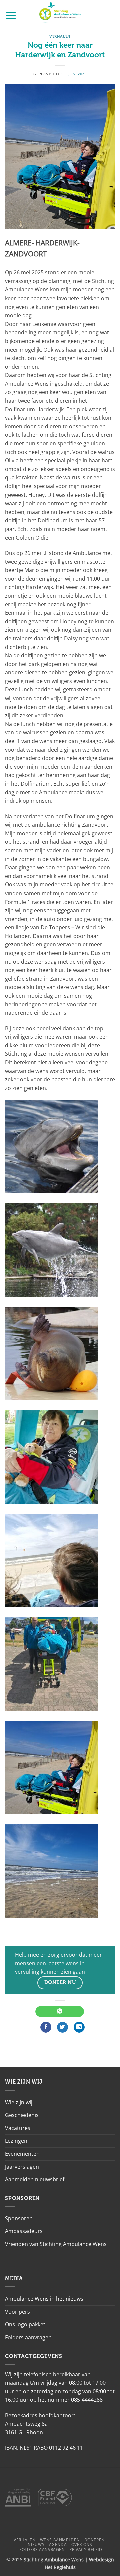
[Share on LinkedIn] (79, 2027)
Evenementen (22, 2154)
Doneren (94, 2540)
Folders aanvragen (28, 2337)
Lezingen (16, 2141)
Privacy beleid (86, 2549)
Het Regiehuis (60, 2567)
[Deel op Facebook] (46, 2027)
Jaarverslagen (22, 2167)
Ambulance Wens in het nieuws (44, 2299)
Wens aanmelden (60, 2540)
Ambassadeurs (24, 2231)
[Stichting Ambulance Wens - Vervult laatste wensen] (60, 12)
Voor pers (17, 2312)
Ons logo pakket (25, 2324)
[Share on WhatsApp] (59, 2012)
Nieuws (36, 2544)
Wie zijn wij (19, 2102)
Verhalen (60, 37)
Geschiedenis (22, 2115)
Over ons (82, 2544)
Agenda (58, 2544)
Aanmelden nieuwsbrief (35, 2179)
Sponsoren (19, 2218)
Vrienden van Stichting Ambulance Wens (56, 2244)
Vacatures (18, 2128)
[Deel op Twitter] (62, 2027)
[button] (11, 15)
